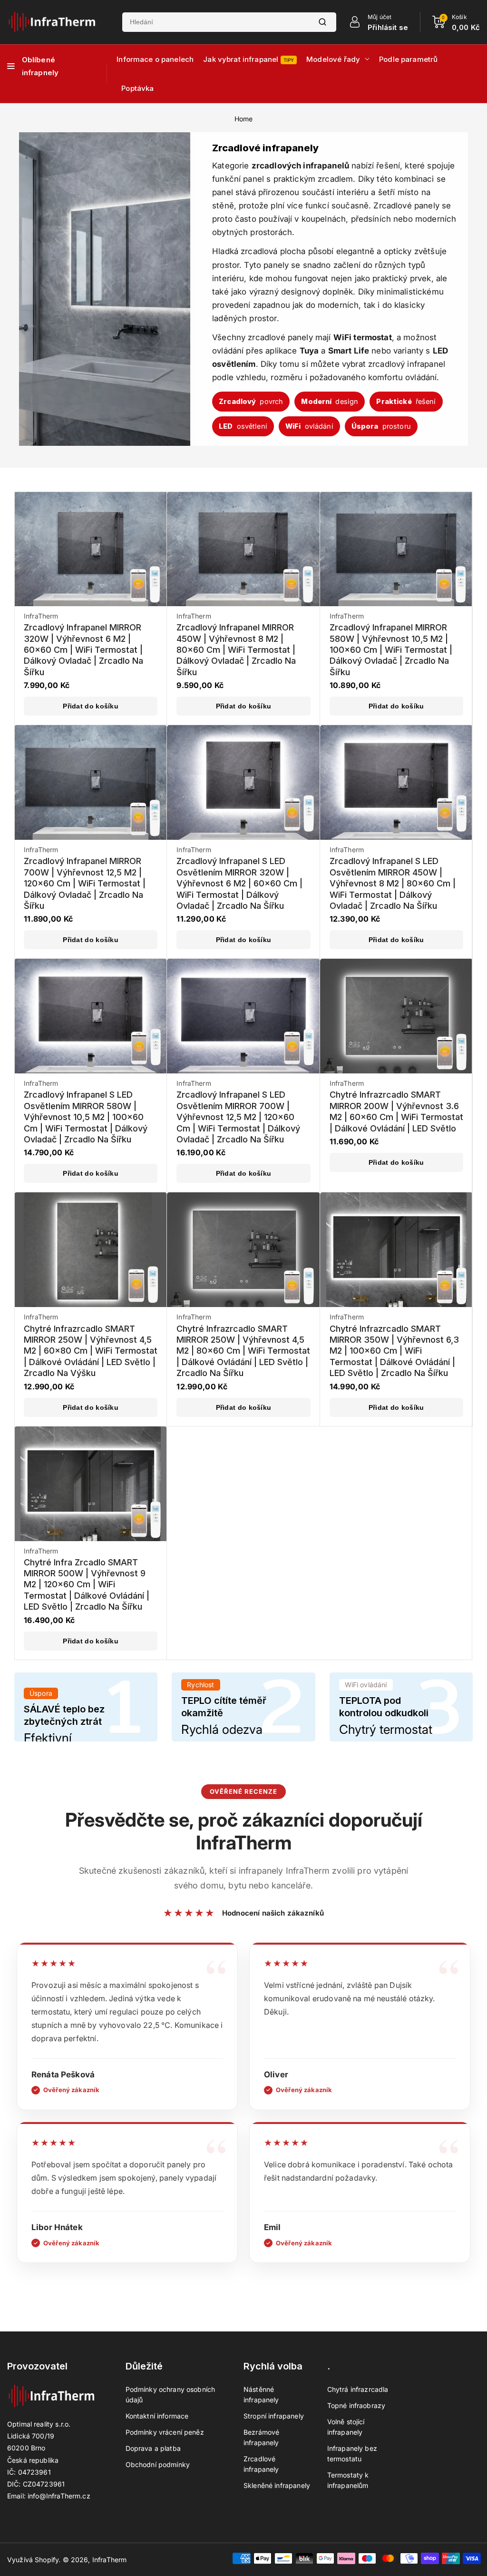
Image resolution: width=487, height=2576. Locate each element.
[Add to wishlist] (153, 549)
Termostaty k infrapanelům (348, 2480)
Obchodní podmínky (158, 2464)
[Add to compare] (153, 527)
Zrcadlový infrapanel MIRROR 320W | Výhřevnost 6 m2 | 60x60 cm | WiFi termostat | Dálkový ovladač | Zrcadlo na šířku (83, 650)
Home (244, 119)
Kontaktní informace (157, 2416)
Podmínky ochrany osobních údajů (170, 2394)
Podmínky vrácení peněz (165, 2432)
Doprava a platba (153, 2448)
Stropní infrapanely (274, 2416)
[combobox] (215, 22)
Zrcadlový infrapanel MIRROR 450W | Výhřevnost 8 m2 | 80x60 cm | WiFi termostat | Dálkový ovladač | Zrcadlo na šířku (236, 650)
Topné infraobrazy (356, 2405)
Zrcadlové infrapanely (261, 2464)
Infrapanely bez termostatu (352, 2453)
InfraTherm (110, 2560)
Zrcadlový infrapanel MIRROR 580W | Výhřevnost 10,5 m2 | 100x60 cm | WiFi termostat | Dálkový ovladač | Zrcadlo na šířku (391, 650)
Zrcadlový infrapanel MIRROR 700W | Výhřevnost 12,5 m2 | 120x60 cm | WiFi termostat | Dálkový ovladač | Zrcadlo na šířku (85, 883)
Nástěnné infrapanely (261, 2394)
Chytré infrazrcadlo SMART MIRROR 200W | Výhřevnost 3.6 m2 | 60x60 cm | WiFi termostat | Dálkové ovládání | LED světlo (396, 1111)
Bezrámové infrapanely (261, 2437)
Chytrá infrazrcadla (358, 2389)
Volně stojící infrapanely (346, 2427)
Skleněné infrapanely (277, 2485)
